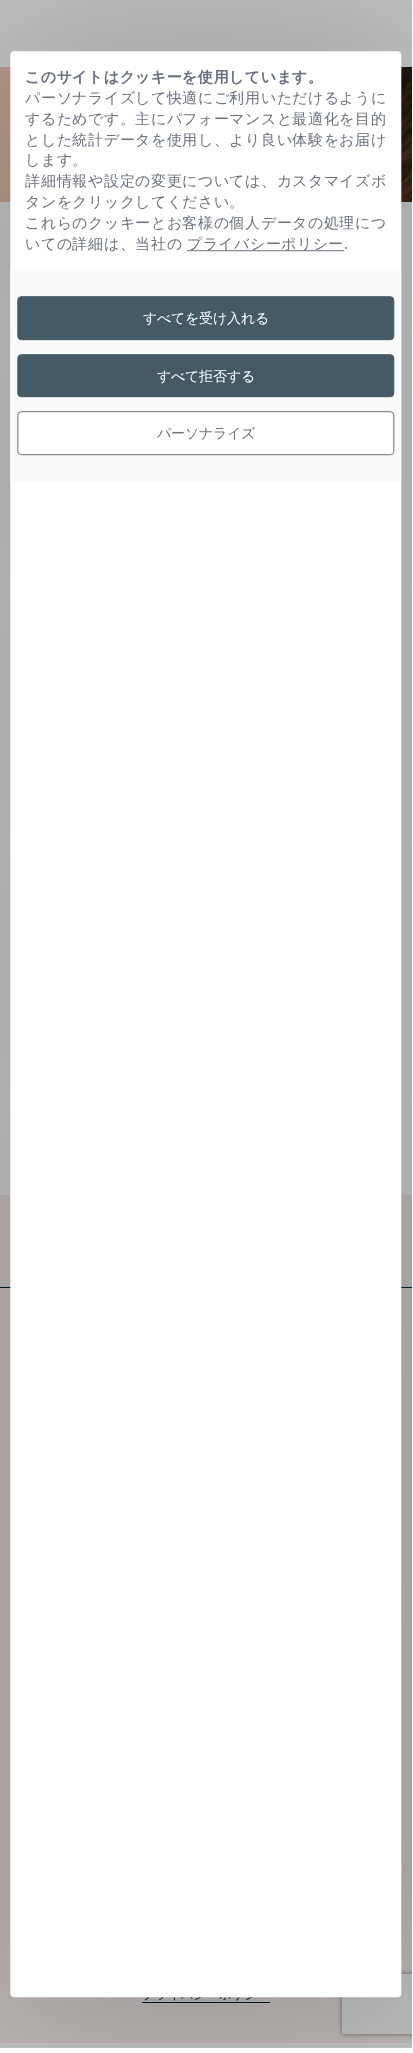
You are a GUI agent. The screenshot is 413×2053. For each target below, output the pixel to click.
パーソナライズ (206, 433)
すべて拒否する (206, 375)
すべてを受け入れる (206, 317)
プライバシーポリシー (265, 243)
